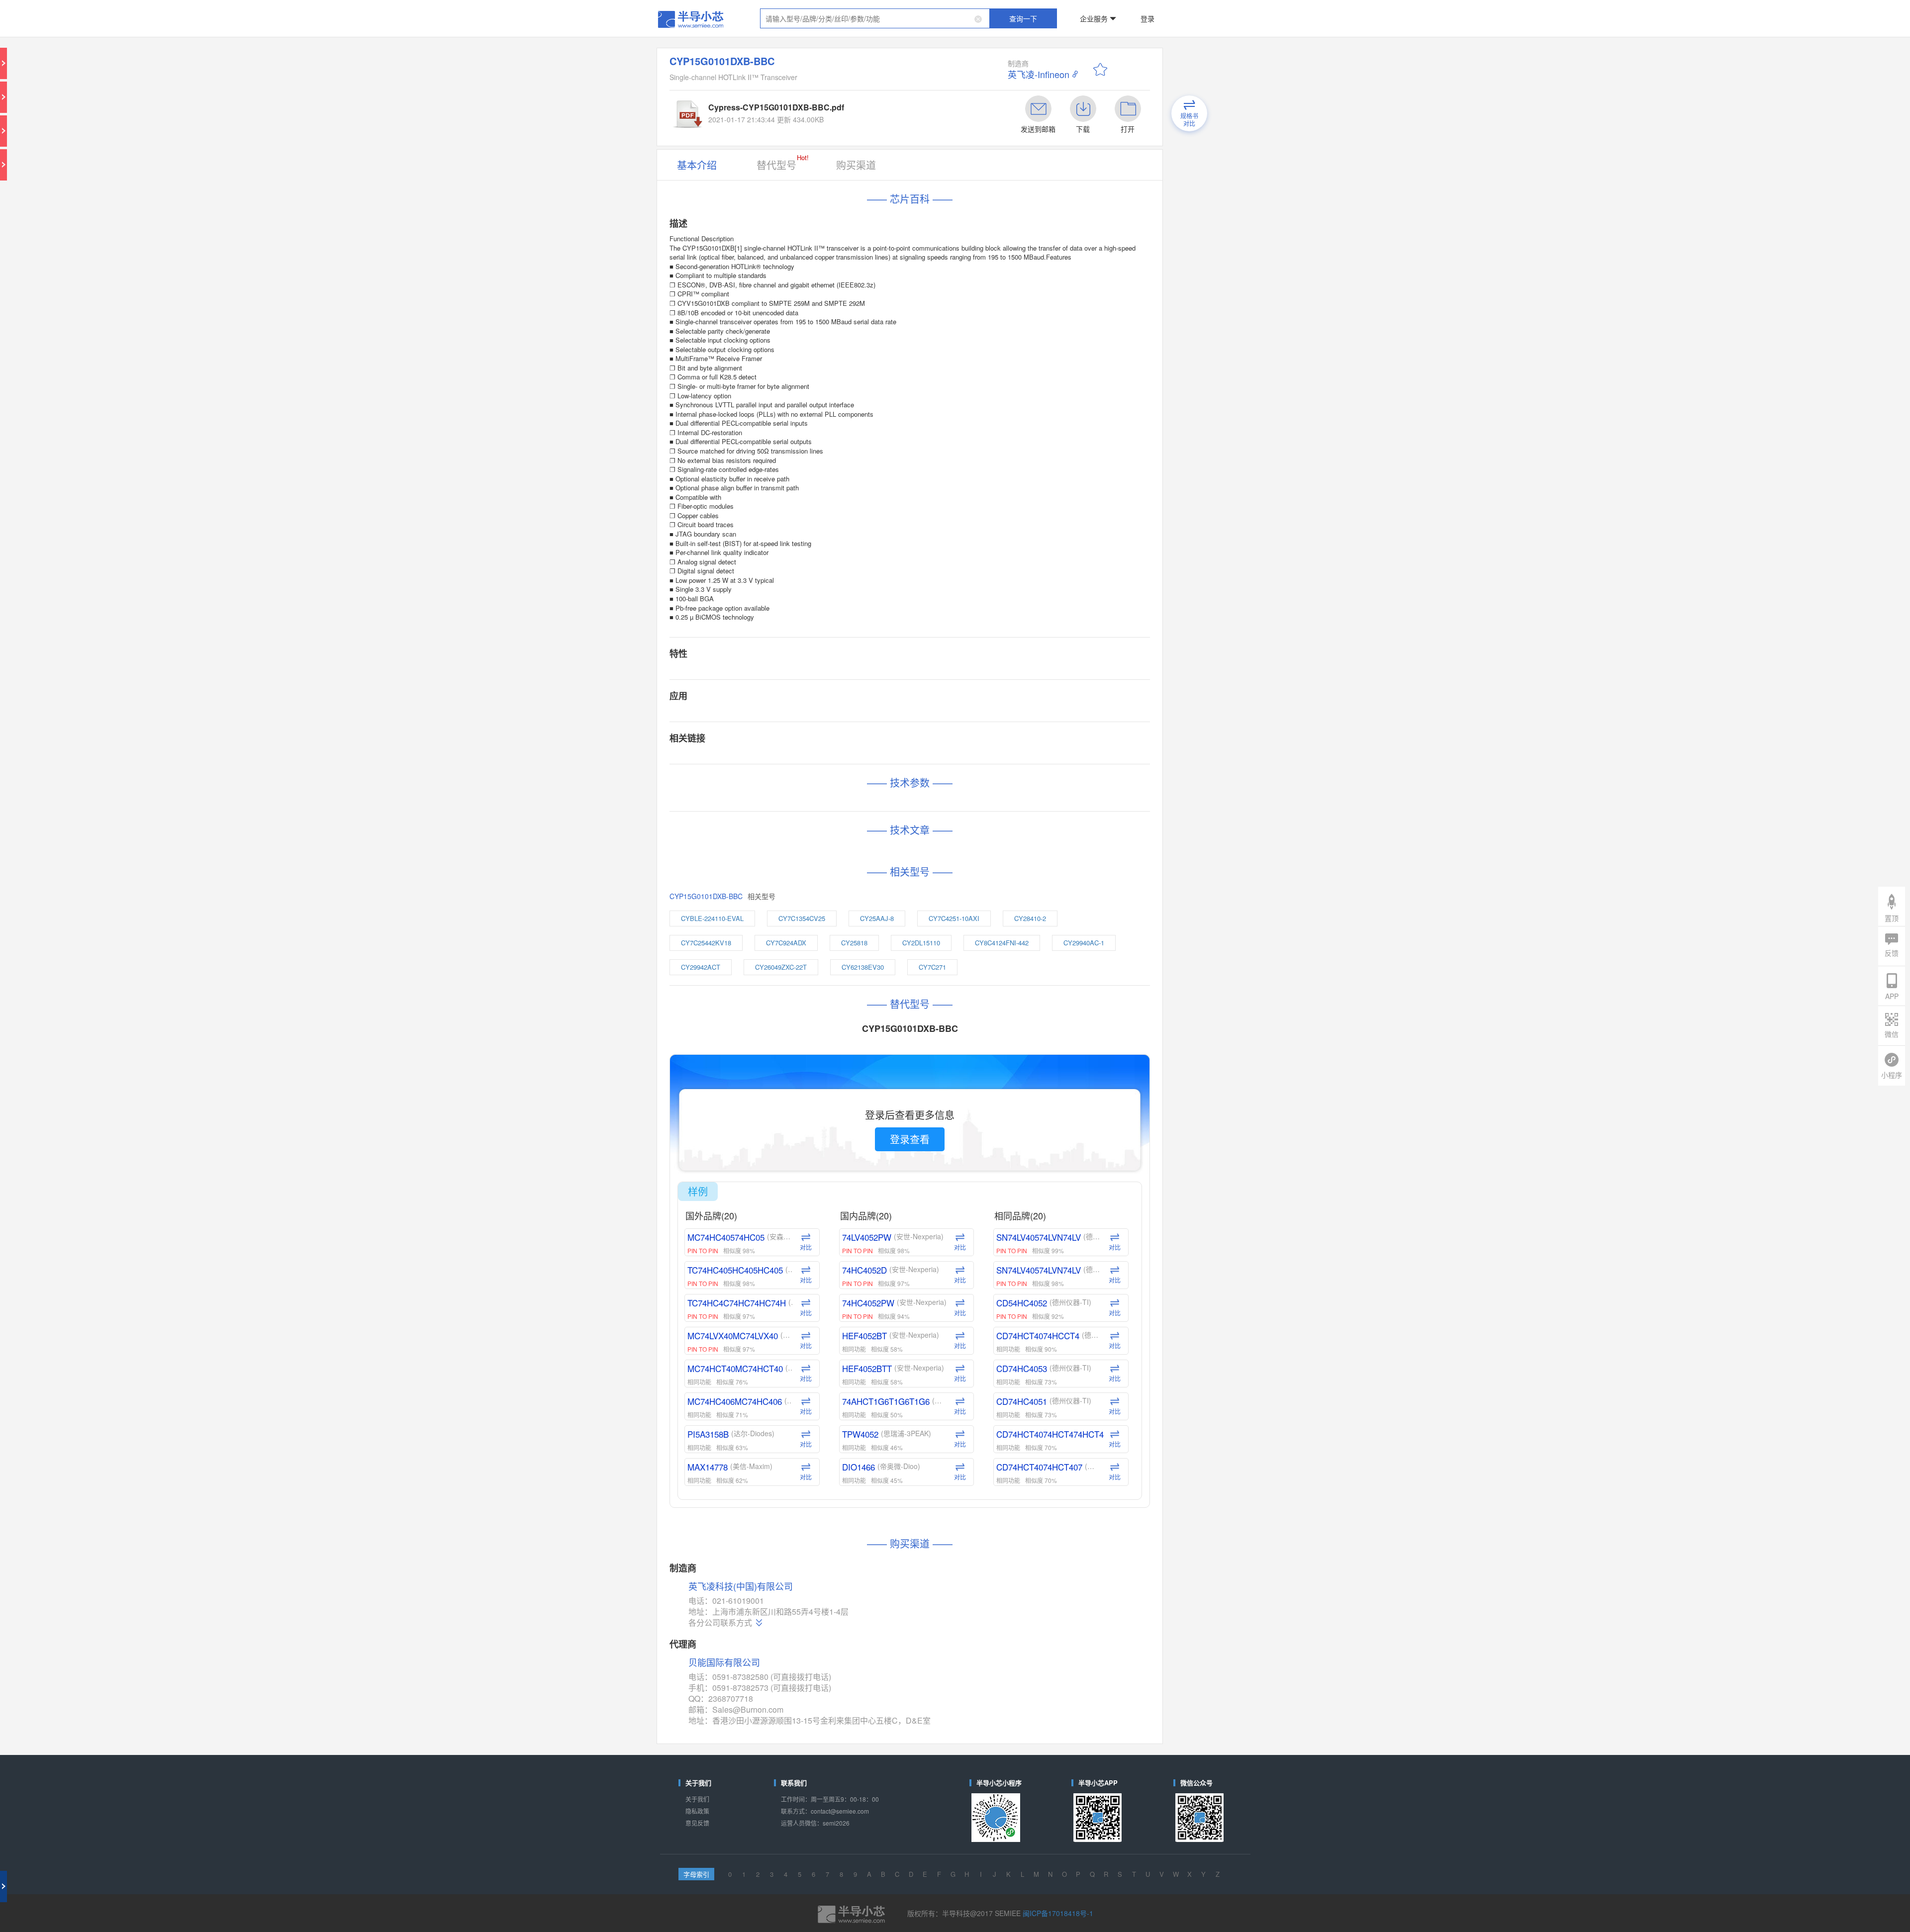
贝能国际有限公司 (801, 1111)
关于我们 (783, 1203)
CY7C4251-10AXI (959, 614)
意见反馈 (783, 1219)
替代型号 (839, 109)
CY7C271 (945, 647)
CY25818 (892, 631)
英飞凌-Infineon (1011, 50)
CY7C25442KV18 (790, 631)
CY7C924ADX (845, 631)
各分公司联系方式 (799, 1085)
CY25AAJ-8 (907, 614)
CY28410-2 (1011, 614)
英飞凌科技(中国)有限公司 (812, 1060)
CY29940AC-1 (1049, 631)
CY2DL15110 (937, 631)
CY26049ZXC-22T (841, 647)
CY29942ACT (786, 647)
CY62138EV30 (897, 647)
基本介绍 (783, 111)
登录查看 (925, 762)
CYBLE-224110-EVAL (794, 614)
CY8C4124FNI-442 (993, 631)
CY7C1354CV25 (856, 614)
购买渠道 (887, 111)
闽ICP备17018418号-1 (1022, 1279)
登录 (1083, 12)
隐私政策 (783, 1211)
